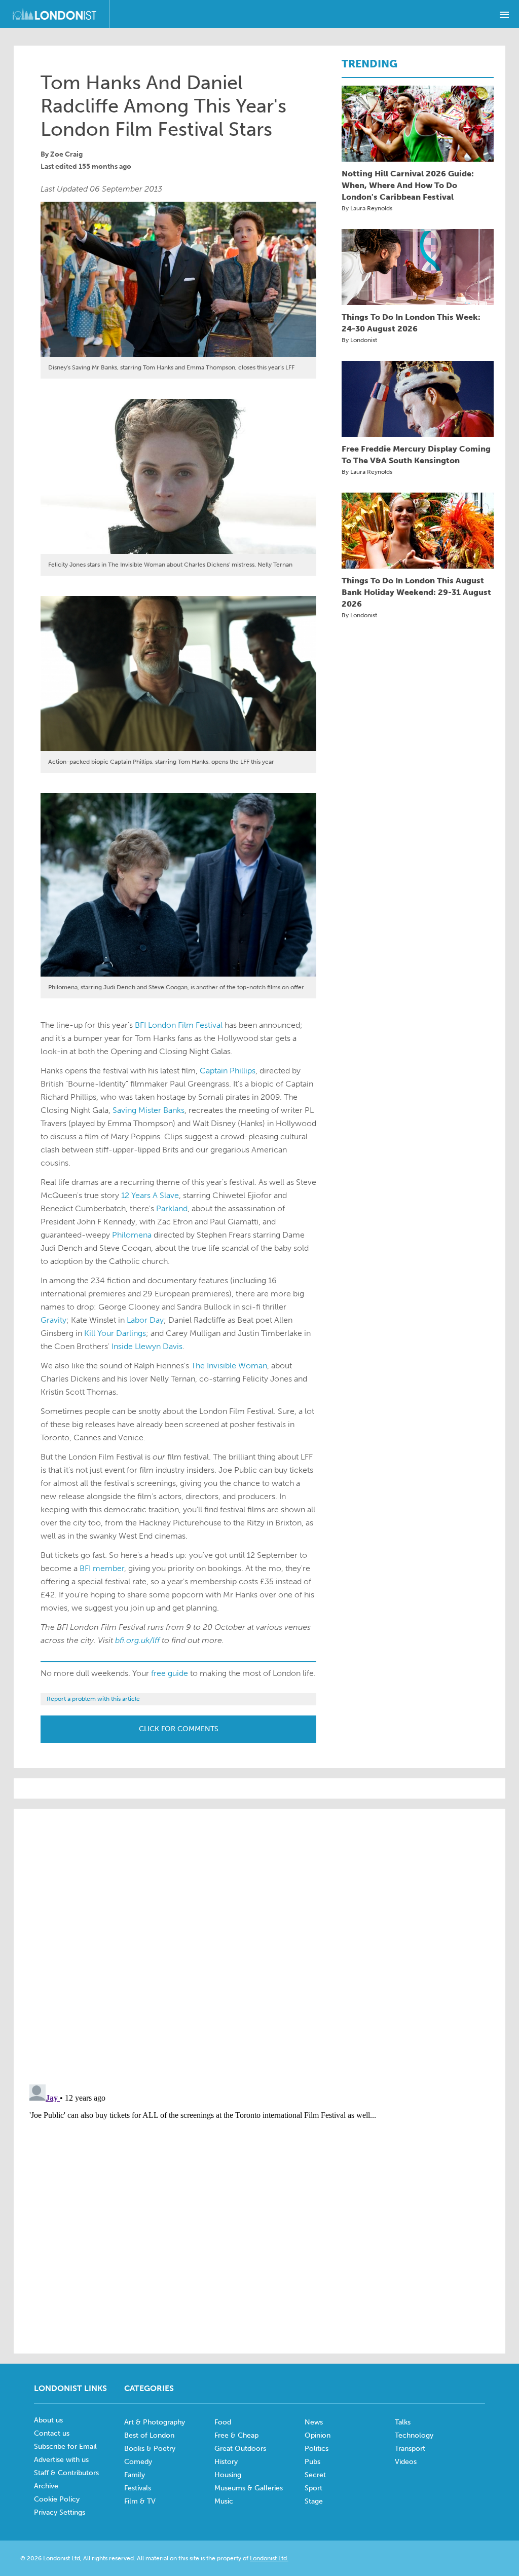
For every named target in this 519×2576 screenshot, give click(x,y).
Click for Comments (179, 1729)
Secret (315, 2475)
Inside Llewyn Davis (147, 1346)
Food (223, 2422)
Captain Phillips (228, 1071)
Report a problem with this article (93, 1699)
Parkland (172, 1208)
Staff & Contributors (66, 2473)
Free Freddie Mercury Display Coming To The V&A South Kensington (416, 455)
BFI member (102, 1568)
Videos (406, 2462)
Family (135, 2475)
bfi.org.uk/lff (137, 1640)
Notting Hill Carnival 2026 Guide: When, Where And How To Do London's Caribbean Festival (408, 185)
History (226, 2462)
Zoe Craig (66, 154)
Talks (403, 2422)
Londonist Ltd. (269, 2558)
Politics (317, 2449)
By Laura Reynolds (367, 208)
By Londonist (359, 340)
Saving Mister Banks (149, 1110)
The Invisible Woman (229, 1366)
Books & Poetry (150, 2449)
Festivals (138, 2488)
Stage (314, 2501)
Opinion (318, 2435)
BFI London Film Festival (179, 1025)
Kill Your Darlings (115, 1333)
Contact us (52, 2433)
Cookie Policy (57, 2499)
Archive (46, 2486)
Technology (414, 2435)
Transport (410, 2449)
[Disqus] (259, 2207)
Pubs (312, 2462)
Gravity (53, 1320)
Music (224, 2501)
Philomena (132, 1235)
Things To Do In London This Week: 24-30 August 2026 (411, 323)
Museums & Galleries (249, 2488)
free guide (170, 1673)
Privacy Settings (60, 2512)
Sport (313, 2488)
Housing (228, 2475)
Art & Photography (155, 2422)
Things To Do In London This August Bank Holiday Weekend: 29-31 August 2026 (416, 592)
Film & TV (140, 2501)
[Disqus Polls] (259, 1946)
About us (48, 2420)
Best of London (149, 2435)
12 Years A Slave (150, 1195)
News (314, 2422)
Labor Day (145, 1320)
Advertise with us (61, 2460)
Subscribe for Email (65, 2447)
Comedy (138, 2462)
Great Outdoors (240, 2449)
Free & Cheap (236, 2435)
